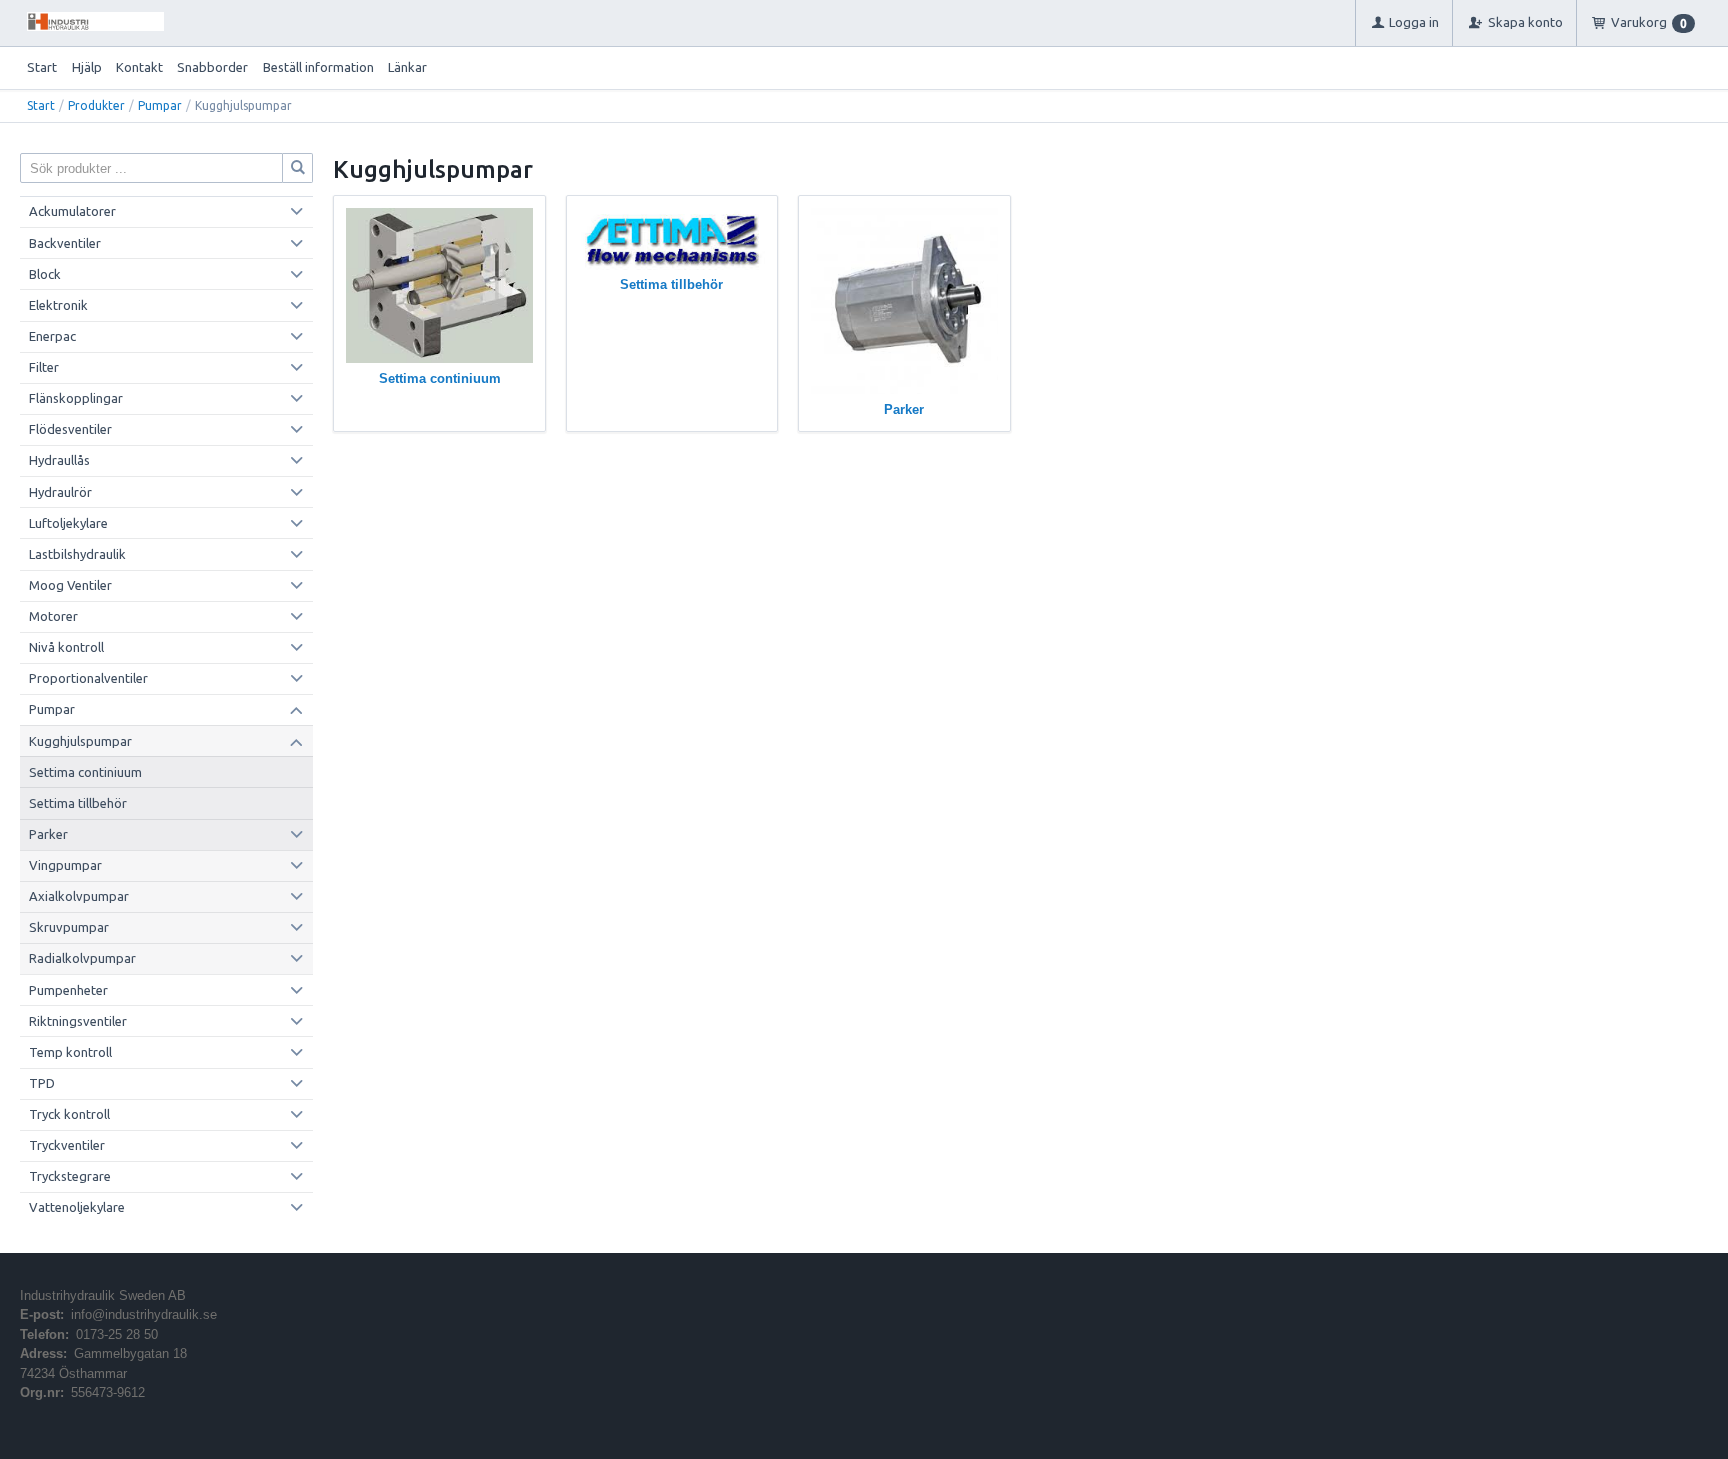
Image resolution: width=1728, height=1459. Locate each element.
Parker (48, 834)
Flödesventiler (70, 429)
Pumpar (160, 105)
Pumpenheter (68, 990)
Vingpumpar (65, 865)
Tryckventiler (67, 1145)
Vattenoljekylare (77, 1207)
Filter (44, 367)
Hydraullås (59, 460)
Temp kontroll (70, 1052)
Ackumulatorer (72, 211)
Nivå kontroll (66, 647)
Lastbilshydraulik (77, 554)
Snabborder (212, 67)
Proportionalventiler (88, 678)
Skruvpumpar (69, 927)
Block (45, 274)
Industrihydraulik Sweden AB (103, 1295)
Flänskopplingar (76, 398)
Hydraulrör (60, 492)
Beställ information (318, 67)
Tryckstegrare (70, 1176)
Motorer (53, 616)
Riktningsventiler (78, 1021)
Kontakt (139, 67)
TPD (42, 1083)
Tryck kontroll (69, 1114)
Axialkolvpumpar (79, 896)
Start (42, 67)
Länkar (407, 67)
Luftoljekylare (68, 523)
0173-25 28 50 (117, 1334)
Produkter (96, 105)
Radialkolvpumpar (82, 958)
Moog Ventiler (70, 585)
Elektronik (58, 305)
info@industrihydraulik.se (144, 1314)
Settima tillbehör (78, 803)
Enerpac (52, 336)
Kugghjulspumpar (80, 741)
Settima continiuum (85, 772)
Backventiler (65, 243)
